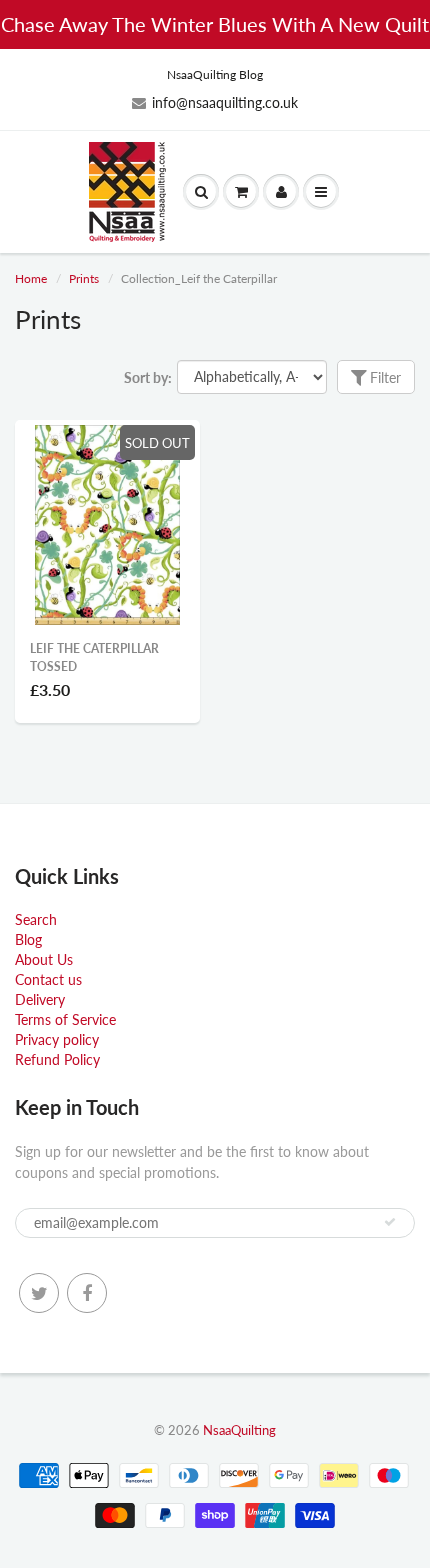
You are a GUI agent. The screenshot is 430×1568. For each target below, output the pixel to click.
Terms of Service (65, 1019)
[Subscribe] (390, 1222)
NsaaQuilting (239, 1430)
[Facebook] (87, 1293)
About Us (44, 959)
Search (36, 919)
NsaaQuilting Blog (215, 74)
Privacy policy (57, 1039)
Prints (84, 278)
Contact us (48, 979)
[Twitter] (39, 1293)
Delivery (40, 999)
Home (31, 278)
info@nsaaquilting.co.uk (225, 102)
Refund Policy (57, 1059)
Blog (28, 939)
